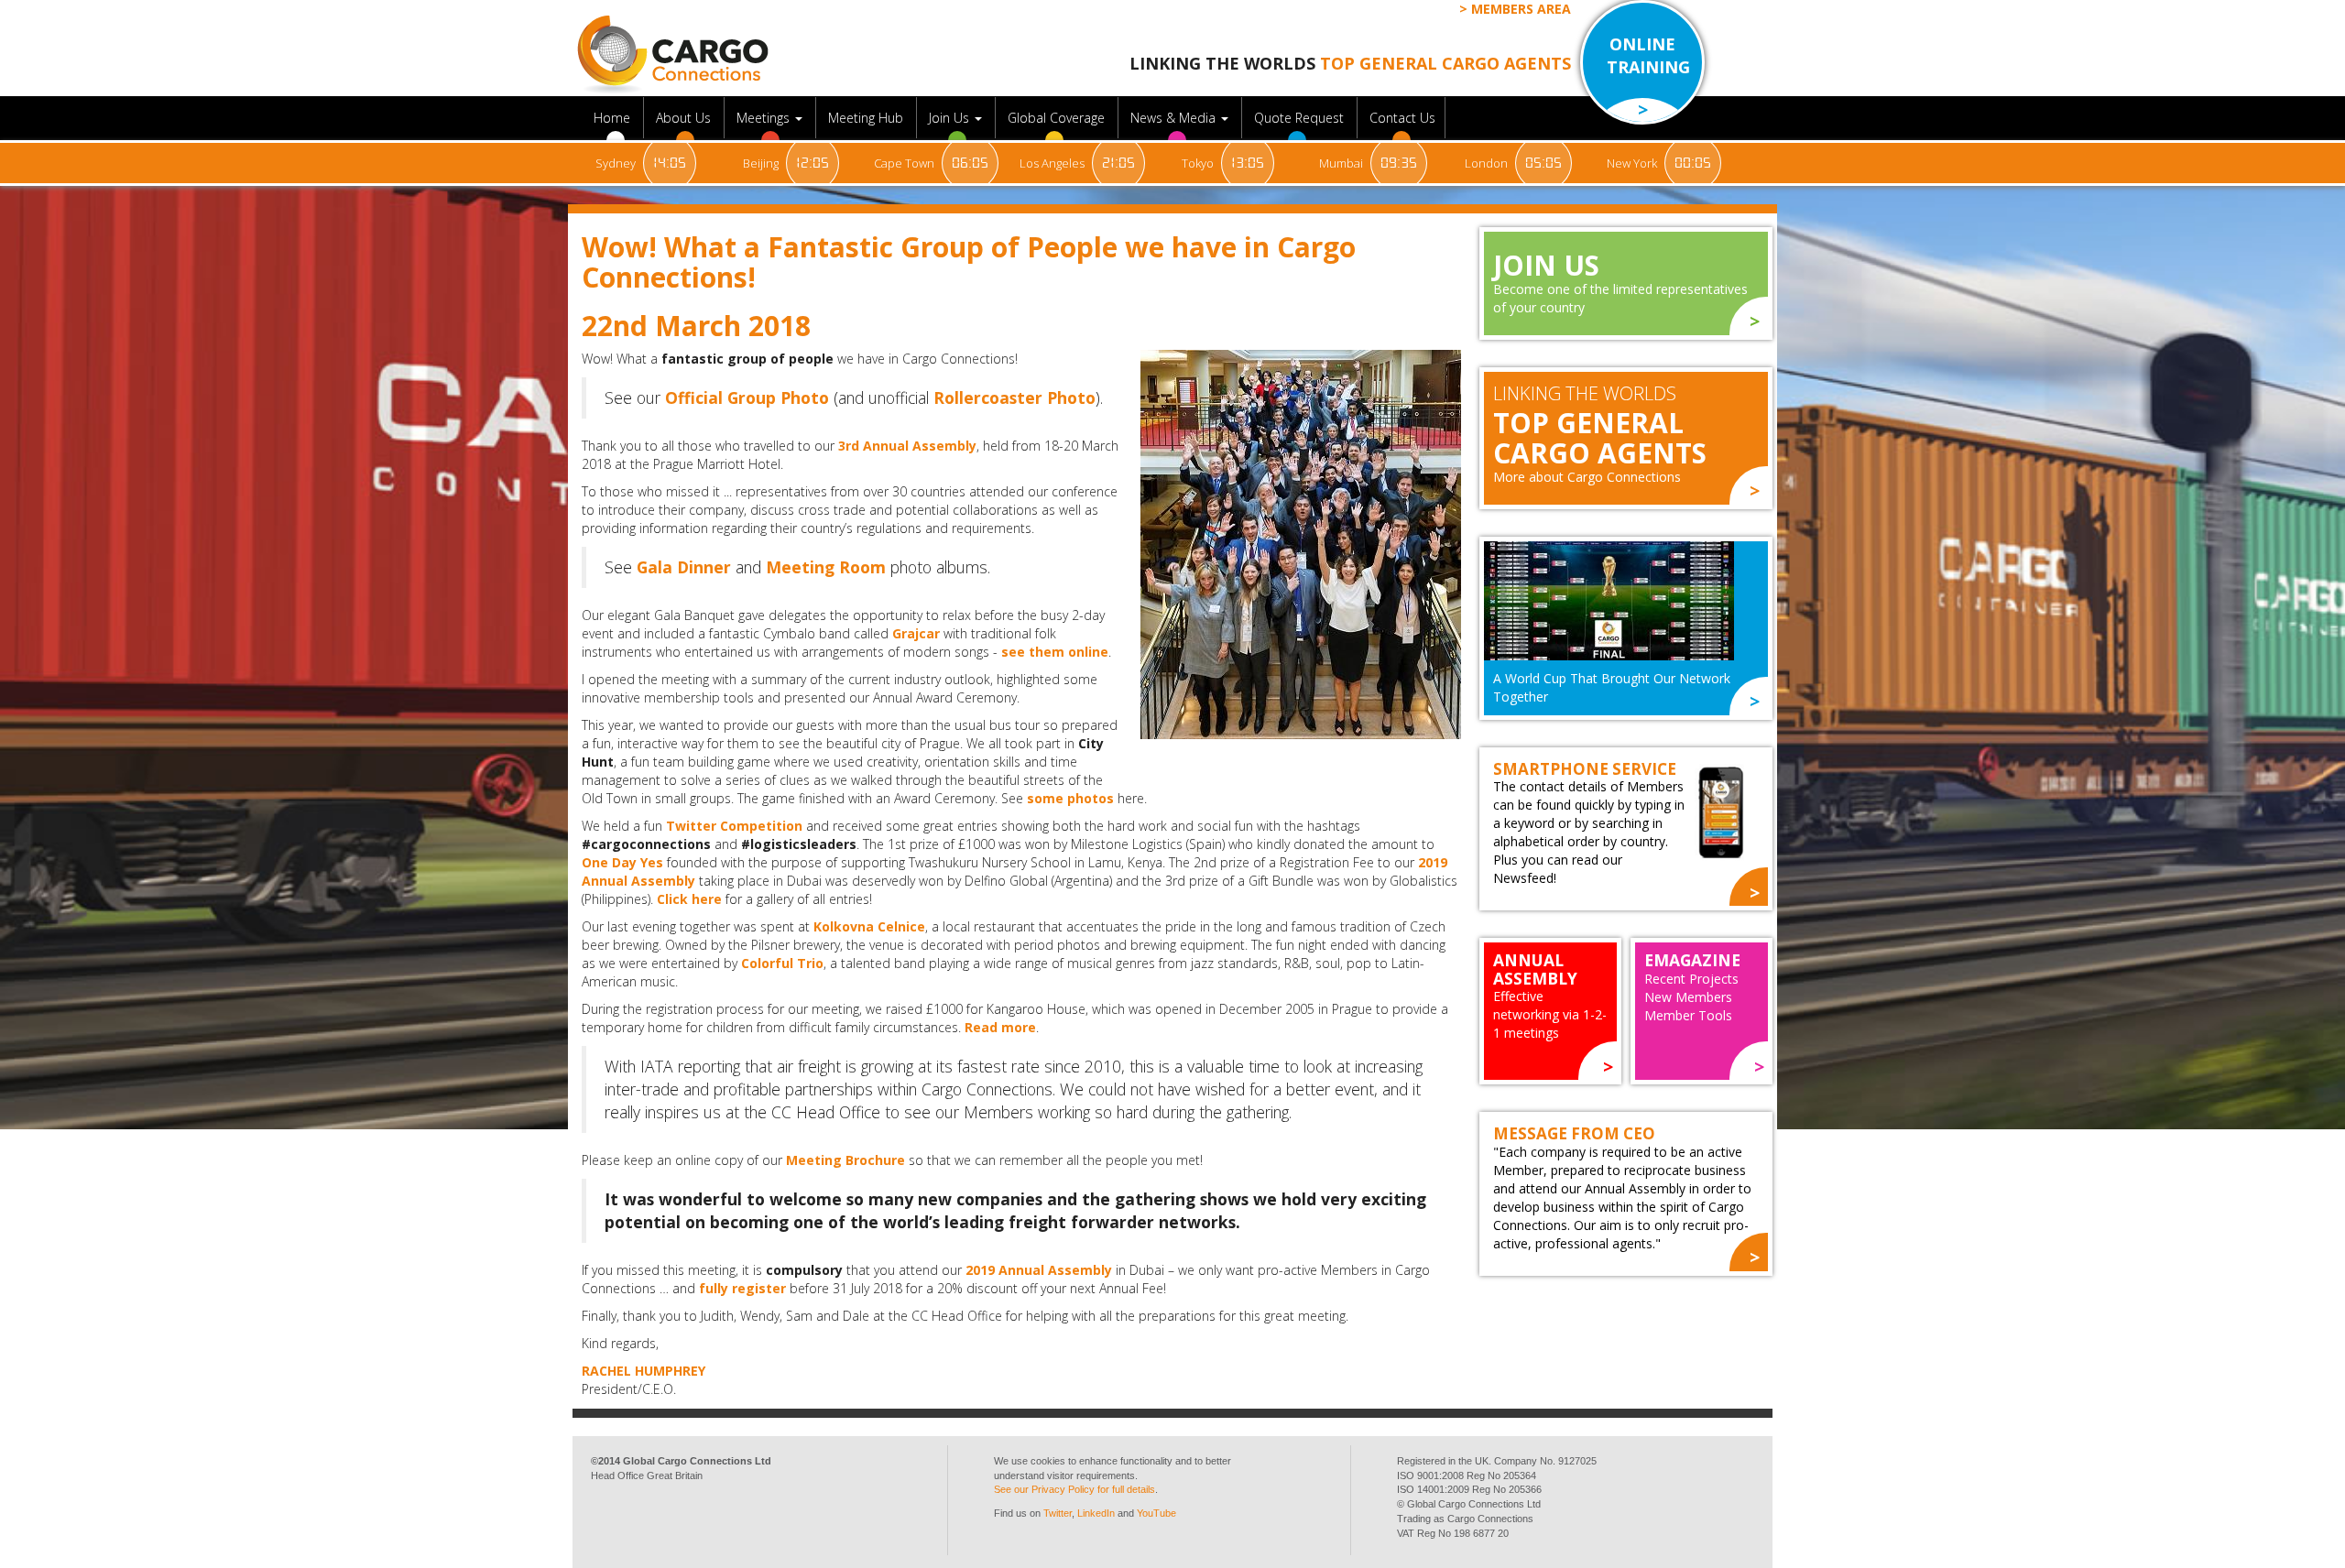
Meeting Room (826, 567)
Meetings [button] (765, 118)
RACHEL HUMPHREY (644, 1371)
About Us (685, 118)
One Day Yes (622, 862)
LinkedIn (1096, 1513)
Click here (689, 899)
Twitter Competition (734, 826)
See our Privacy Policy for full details (1074, 1489)
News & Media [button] (1175, 118)
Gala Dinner (684, 567)
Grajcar (916, 633)
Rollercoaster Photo (1014, 397)
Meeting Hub (867, 118)
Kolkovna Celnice (869, 926)
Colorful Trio (782, 963)
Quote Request (1301, 118)
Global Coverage (1058, 118)
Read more (1000, 1027)
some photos (1070, 798)
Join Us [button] (951, 118)
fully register (742, 1288)
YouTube (1156, 1513)
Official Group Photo (747, 397)
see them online (1055, 652)
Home (614, 118)
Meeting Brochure (845, 1160)
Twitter (1058, 1513)
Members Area (1521, 9)
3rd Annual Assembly (907, 446)
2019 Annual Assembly (1039, 1270)
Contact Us (1402, 118)
